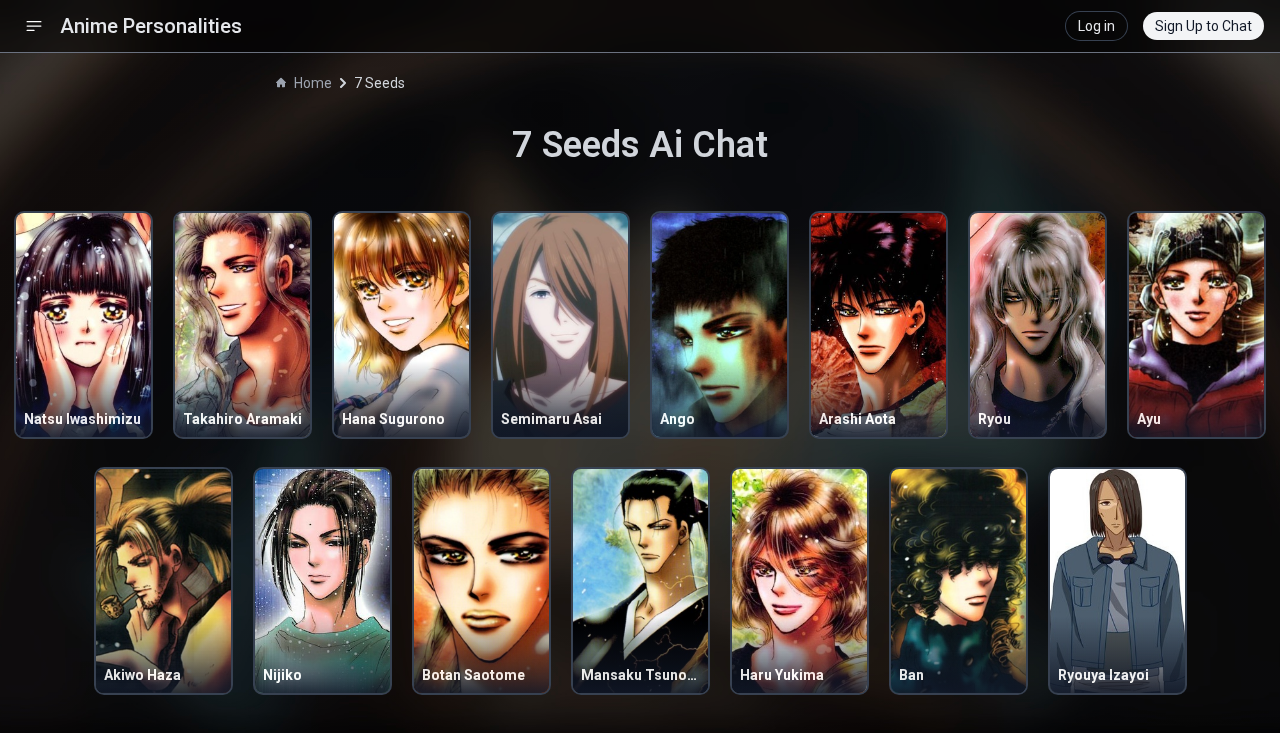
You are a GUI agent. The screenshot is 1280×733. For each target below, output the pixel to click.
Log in (1096, 26)
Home (313, 83)
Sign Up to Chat (1203, 26)
